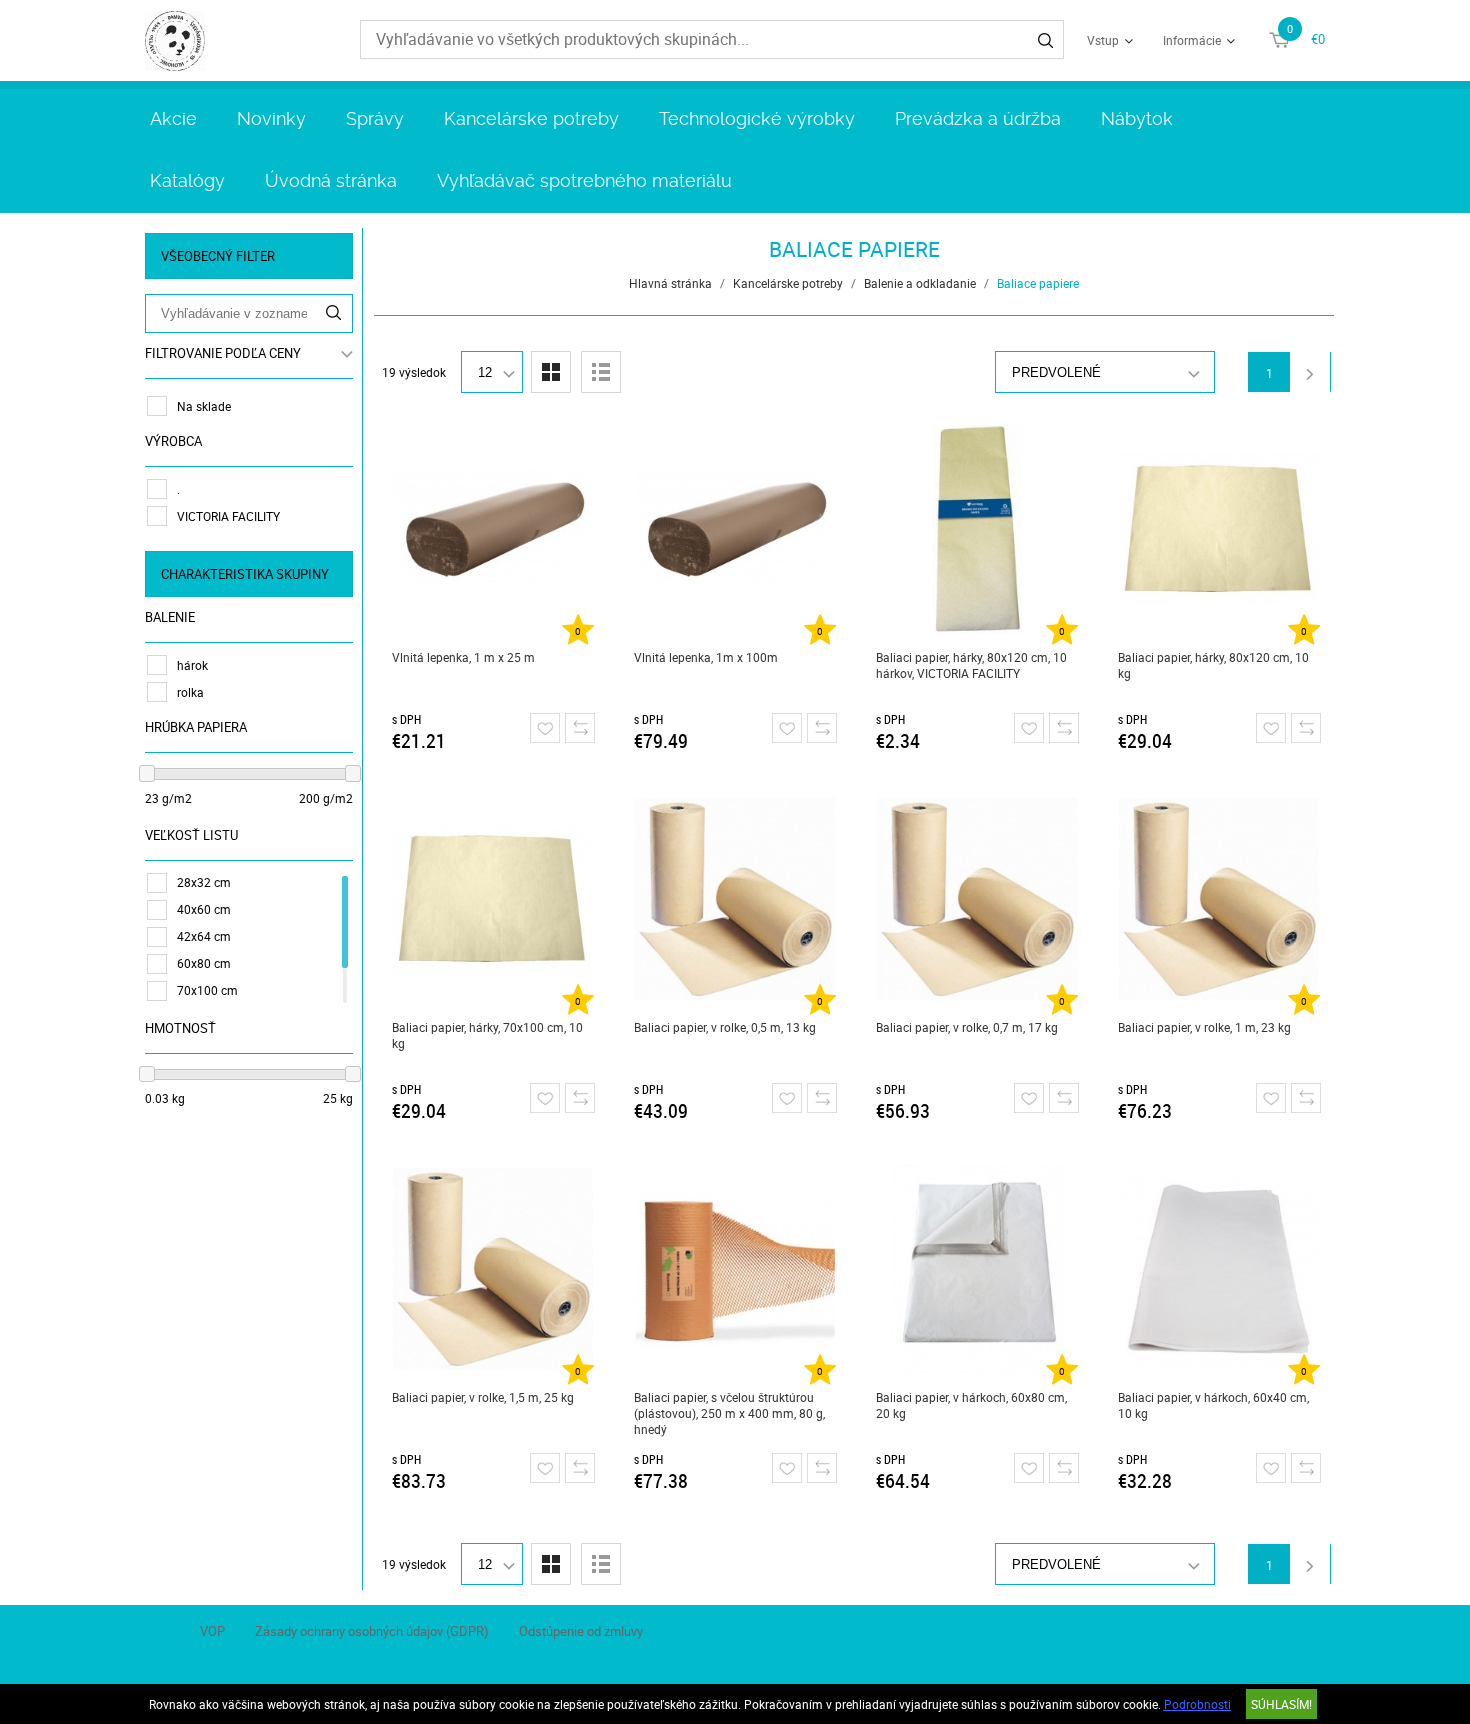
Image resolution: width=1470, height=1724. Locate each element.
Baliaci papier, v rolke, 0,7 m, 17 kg (967, 1027)
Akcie (173, 118)
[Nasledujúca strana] (1310, 372)
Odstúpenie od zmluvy (581, 1631)
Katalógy (187, 180)
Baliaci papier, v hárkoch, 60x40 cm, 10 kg (1213, 1405)
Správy (375, 118)
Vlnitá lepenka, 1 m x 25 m (463, 657)
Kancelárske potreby (531, 118)
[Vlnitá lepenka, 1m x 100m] (735, 529)
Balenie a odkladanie (920, 283)
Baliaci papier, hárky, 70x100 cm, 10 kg (487, 1035)
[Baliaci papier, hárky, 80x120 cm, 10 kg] (1219, 529)
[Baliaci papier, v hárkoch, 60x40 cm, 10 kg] (1219, 1269)
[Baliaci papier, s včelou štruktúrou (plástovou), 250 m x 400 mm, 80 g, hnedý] (735, 1269)
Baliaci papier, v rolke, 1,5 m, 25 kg (483, 1397)
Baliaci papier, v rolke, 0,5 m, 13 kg (725, 1027)
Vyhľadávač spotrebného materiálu (584, 180)
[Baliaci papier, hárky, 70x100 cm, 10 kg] (493, 899)
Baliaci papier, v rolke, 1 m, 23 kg (1204, 1027)
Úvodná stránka (331, 180)
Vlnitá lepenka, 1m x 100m (706, 657)
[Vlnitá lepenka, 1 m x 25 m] (493, 529)
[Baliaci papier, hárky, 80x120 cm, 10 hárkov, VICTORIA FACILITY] (977, 529)
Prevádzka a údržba (978, 118)
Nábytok (1137, 118)
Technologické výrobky (757, 118)
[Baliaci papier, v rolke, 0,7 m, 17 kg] (977, 899)
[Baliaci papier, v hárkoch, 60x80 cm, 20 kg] (977, 1269)
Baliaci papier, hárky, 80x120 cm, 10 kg (1213, 665)
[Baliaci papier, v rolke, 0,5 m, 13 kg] (735, 899)
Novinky (271, 118)
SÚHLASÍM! (1281, 1704)
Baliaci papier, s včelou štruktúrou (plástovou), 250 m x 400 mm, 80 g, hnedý (729, 1413)
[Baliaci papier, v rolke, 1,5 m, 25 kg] (493, 1269)
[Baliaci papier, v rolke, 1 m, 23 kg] (1219, 899)
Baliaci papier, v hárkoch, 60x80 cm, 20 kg (971, 1405)
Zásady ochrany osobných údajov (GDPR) (372, 1631)
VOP (212, 1631)
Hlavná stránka (670, 283)
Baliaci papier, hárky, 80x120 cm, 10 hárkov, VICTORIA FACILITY (971, 665)
